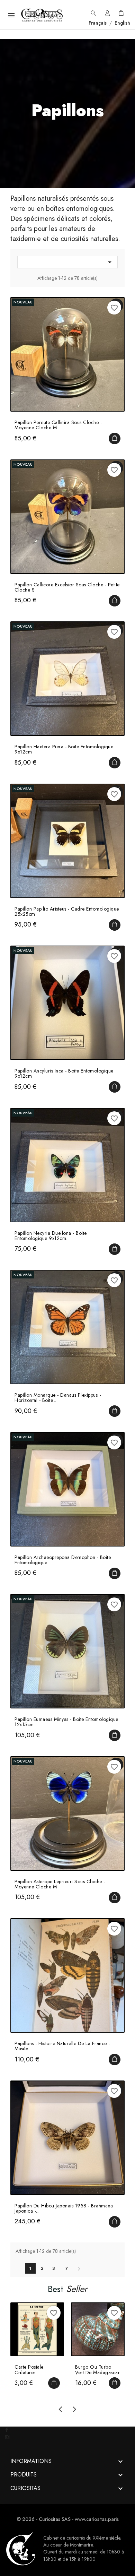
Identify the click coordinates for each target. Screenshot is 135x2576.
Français (98, 23)
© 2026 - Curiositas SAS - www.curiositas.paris (68, 2519)
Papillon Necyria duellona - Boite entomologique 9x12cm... (51, 1236)
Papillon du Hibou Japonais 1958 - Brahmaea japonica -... (64, 2209)
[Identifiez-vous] (107, 15)
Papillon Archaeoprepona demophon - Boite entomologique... (63, 1560)
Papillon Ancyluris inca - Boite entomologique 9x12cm (64, 1074)
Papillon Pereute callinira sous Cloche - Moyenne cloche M (58, 425)
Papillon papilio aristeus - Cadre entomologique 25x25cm (67, 912)
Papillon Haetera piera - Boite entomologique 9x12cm (64, 749)
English (122, 23)
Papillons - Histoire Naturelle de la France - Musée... (62, 2046)
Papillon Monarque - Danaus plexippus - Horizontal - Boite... (58, 1398)
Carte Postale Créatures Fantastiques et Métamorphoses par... (31, 2370)
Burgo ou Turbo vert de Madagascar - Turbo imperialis (97, 2370)
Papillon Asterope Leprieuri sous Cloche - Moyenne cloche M (60, 1884)
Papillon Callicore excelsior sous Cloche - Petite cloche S (67, 588)
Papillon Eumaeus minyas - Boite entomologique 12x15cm (66, 1722)
